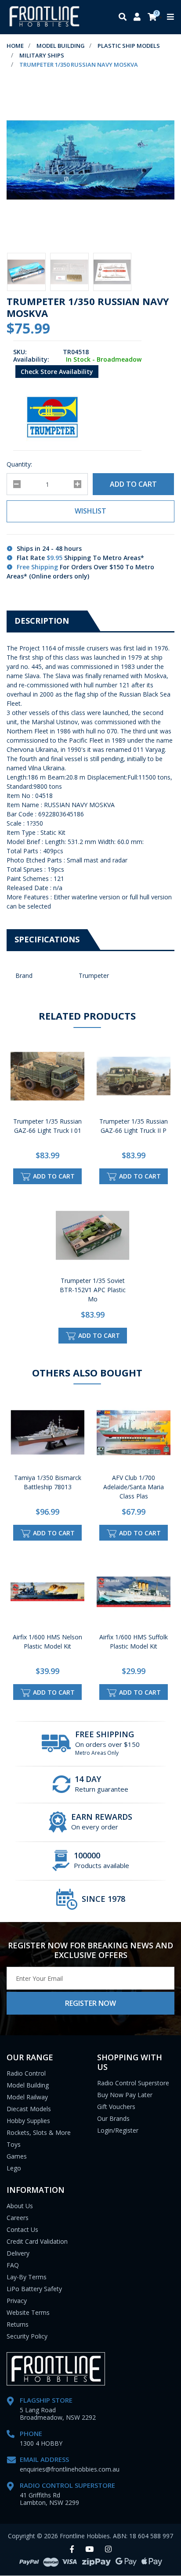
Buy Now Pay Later (125, 2095)
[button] (90, 511)
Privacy (17, 2301)
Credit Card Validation (37, 2241)
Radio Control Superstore (133, 2083)
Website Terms (28, 2312)
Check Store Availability (57, 372)
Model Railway (27, 2097)
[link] (72, 2549)
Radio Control (26, 2073)
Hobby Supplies (28, 2121)
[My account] (137, 17)
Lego (14, 2168)
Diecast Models (29, 2109)
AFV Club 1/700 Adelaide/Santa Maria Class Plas (134, 1487)
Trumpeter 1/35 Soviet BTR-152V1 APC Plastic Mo (93, 1290)
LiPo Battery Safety (34, 2289)
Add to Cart (133, 484)
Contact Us (22, 2229)
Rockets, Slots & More (39, 2132)
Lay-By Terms (27, 2277)
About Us (20, 2206)
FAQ (13, 2265)
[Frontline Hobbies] (44, 17)
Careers (18, 2218)
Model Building (28, 2085)
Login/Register (118, 2130)
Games (17, 2156)
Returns (18, 2324)
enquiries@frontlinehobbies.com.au (70, 2469)
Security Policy (27, 2336)
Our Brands (113, 2118)
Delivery (18, 2253)
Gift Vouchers (116, 2107)
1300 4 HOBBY (41, 2443)
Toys (14, 2144)
